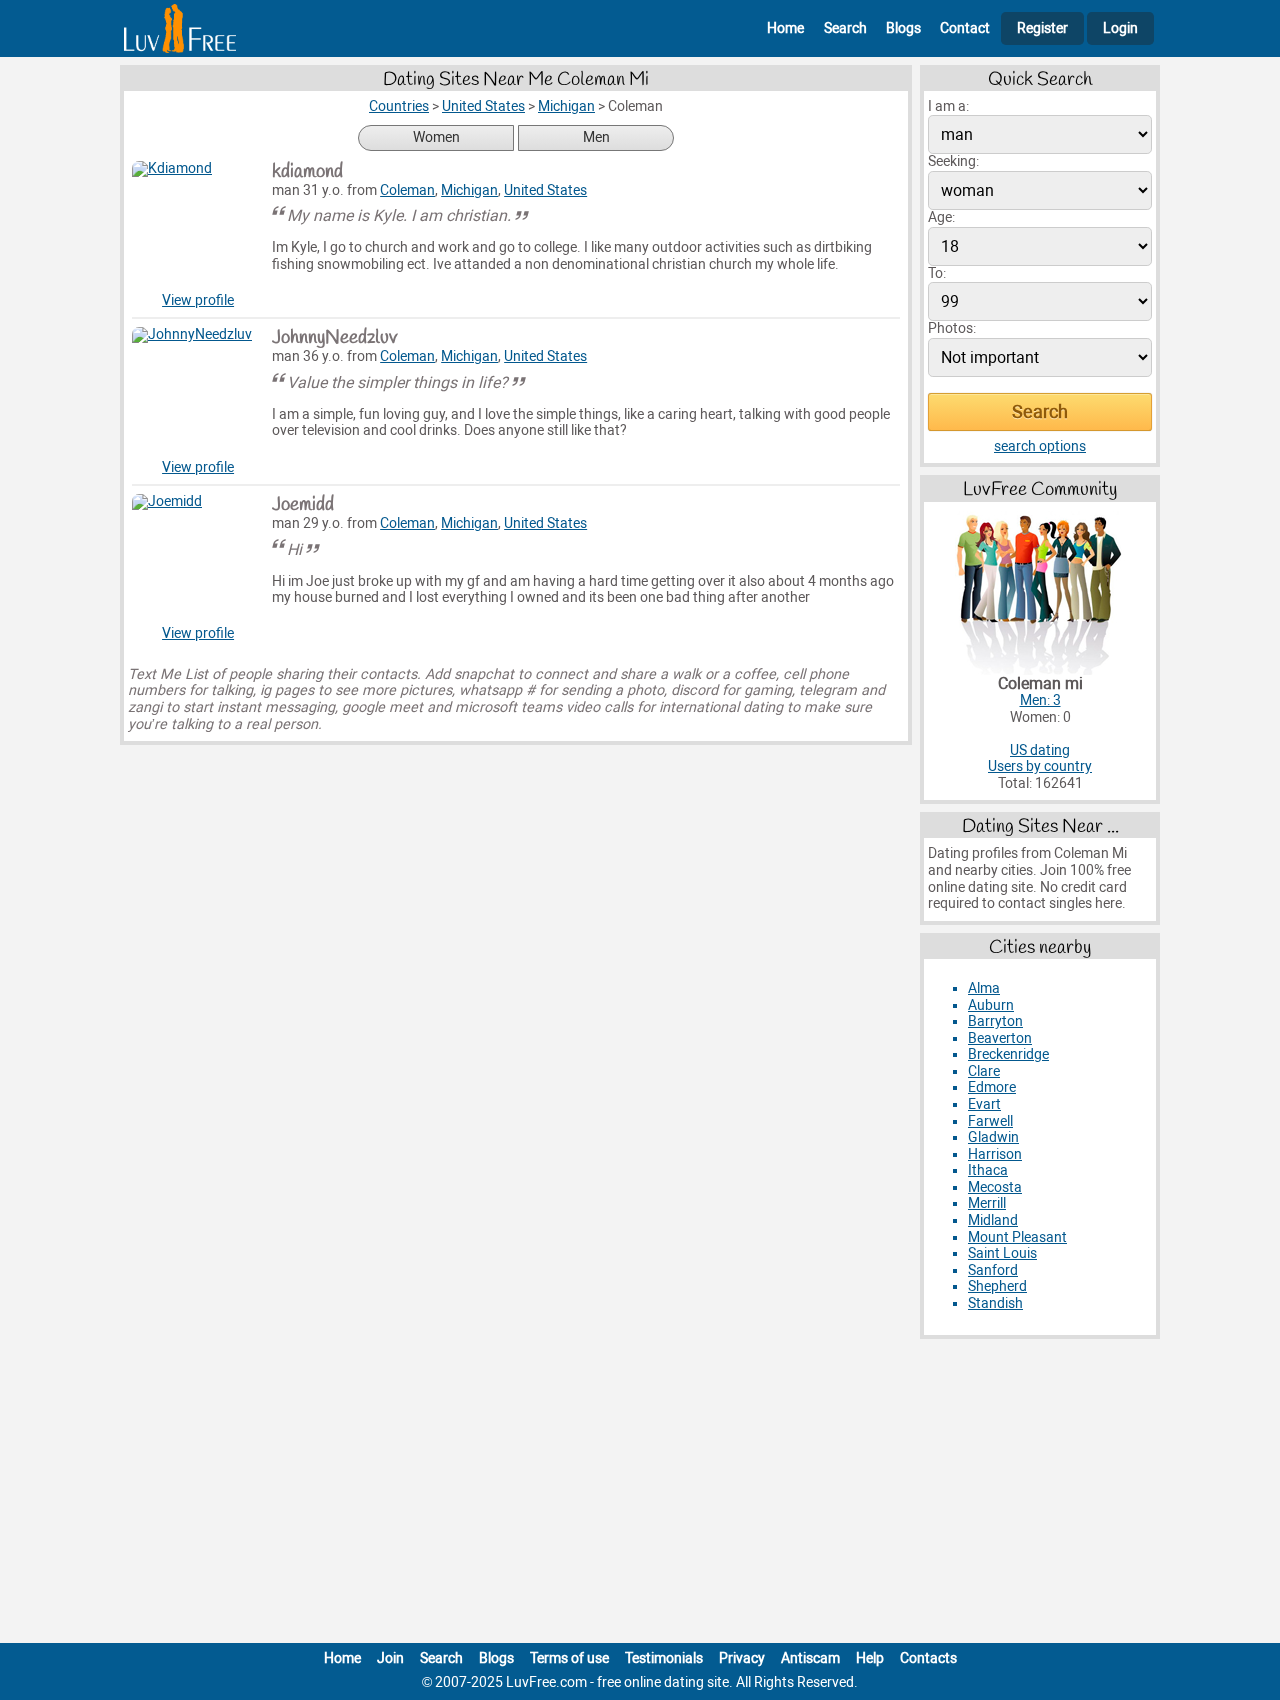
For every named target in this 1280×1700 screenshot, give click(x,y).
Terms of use (569, 1658)
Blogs (903, 28)
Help (870, 1658)
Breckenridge (1008, 1054)
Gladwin (993, 1137)
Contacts (928, 1658)
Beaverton (1000, 1038)
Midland (993, 1220)
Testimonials (664, 1658)
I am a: (948, 106)
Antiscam (810, 1658)
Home (785, 28)
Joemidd (303, 505)
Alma (984, 988)
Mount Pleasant (1017, 1237)
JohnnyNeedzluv (335, 338)
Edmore (992, 1087)
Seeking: (953, 161)
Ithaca (988, 1170)
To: (937, 273)
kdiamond (307, 172)
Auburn (991, 1005)
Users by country (1040, 766)
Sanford (993, 1270)
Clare (984, 1071)
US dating (1040, 750)
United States (545, 190)
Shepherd (997, 1286)
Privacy (742, 1658)
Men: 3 (1040, 700)
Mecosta (995, 1187)
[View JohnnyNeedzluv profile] (198, 393)
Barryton (995, 1021)
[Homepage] (180, 28)
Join (390, 1658)
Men (596, 137)
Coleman (407, 190)
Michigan (469, 190)
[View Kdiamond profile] (198, 227)
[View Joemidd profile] (198, 560)
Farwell (990, 1121)
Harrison (995, 1154)
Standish (995, 1303)
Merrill (987, 1203)
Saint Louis (1002, 1253)
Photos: (952, 328)
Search (845, 28)
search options (1040, 446)
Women (436, 137)
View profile (198, 300)
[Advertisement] (640, 1495)
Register (1042, 28)
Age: (941, 217)
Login (1120, 28)
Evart (984, 1104)
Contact (965, 28)
